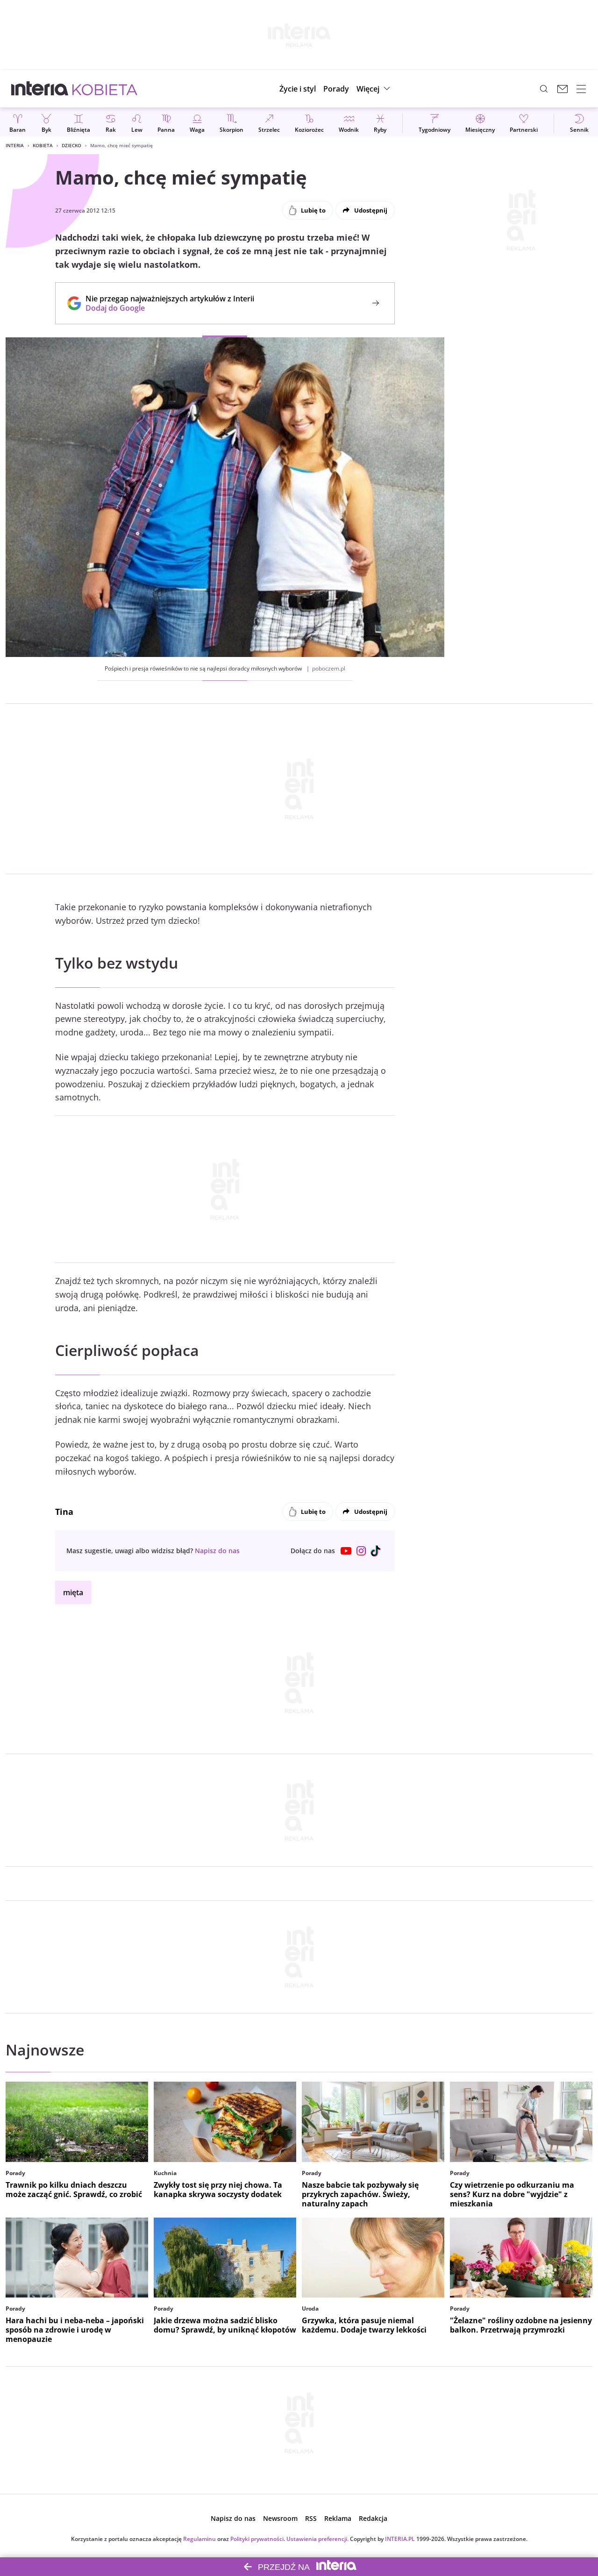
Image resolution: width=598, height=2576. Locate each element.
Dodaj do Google (165, 308)
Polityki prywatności (257, 2539)
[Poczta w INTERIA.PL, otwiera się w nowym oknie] (562, 89)
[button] (374, 89)
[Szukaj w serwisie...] (544, 89)
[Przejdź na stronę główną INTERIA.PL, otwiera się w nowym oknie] (40, 89)
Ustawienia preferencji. (317, 2539)
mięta (73, 1592)
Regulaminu (199, 2539)
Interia (15, 145)
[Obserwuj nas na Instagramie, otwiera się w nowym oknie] (361, 1551)
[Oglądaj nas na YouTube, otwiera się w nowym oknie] (346, 1551)
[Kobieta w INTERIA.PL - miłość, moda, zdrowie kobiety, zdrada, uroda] (105, 89)
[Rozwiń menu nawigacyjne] (581, 89)
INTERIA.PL (400, 2539)
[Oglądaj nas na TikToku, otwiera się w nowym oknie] (376, 1551)
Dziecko (71, 145)
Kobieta (43, 145)
